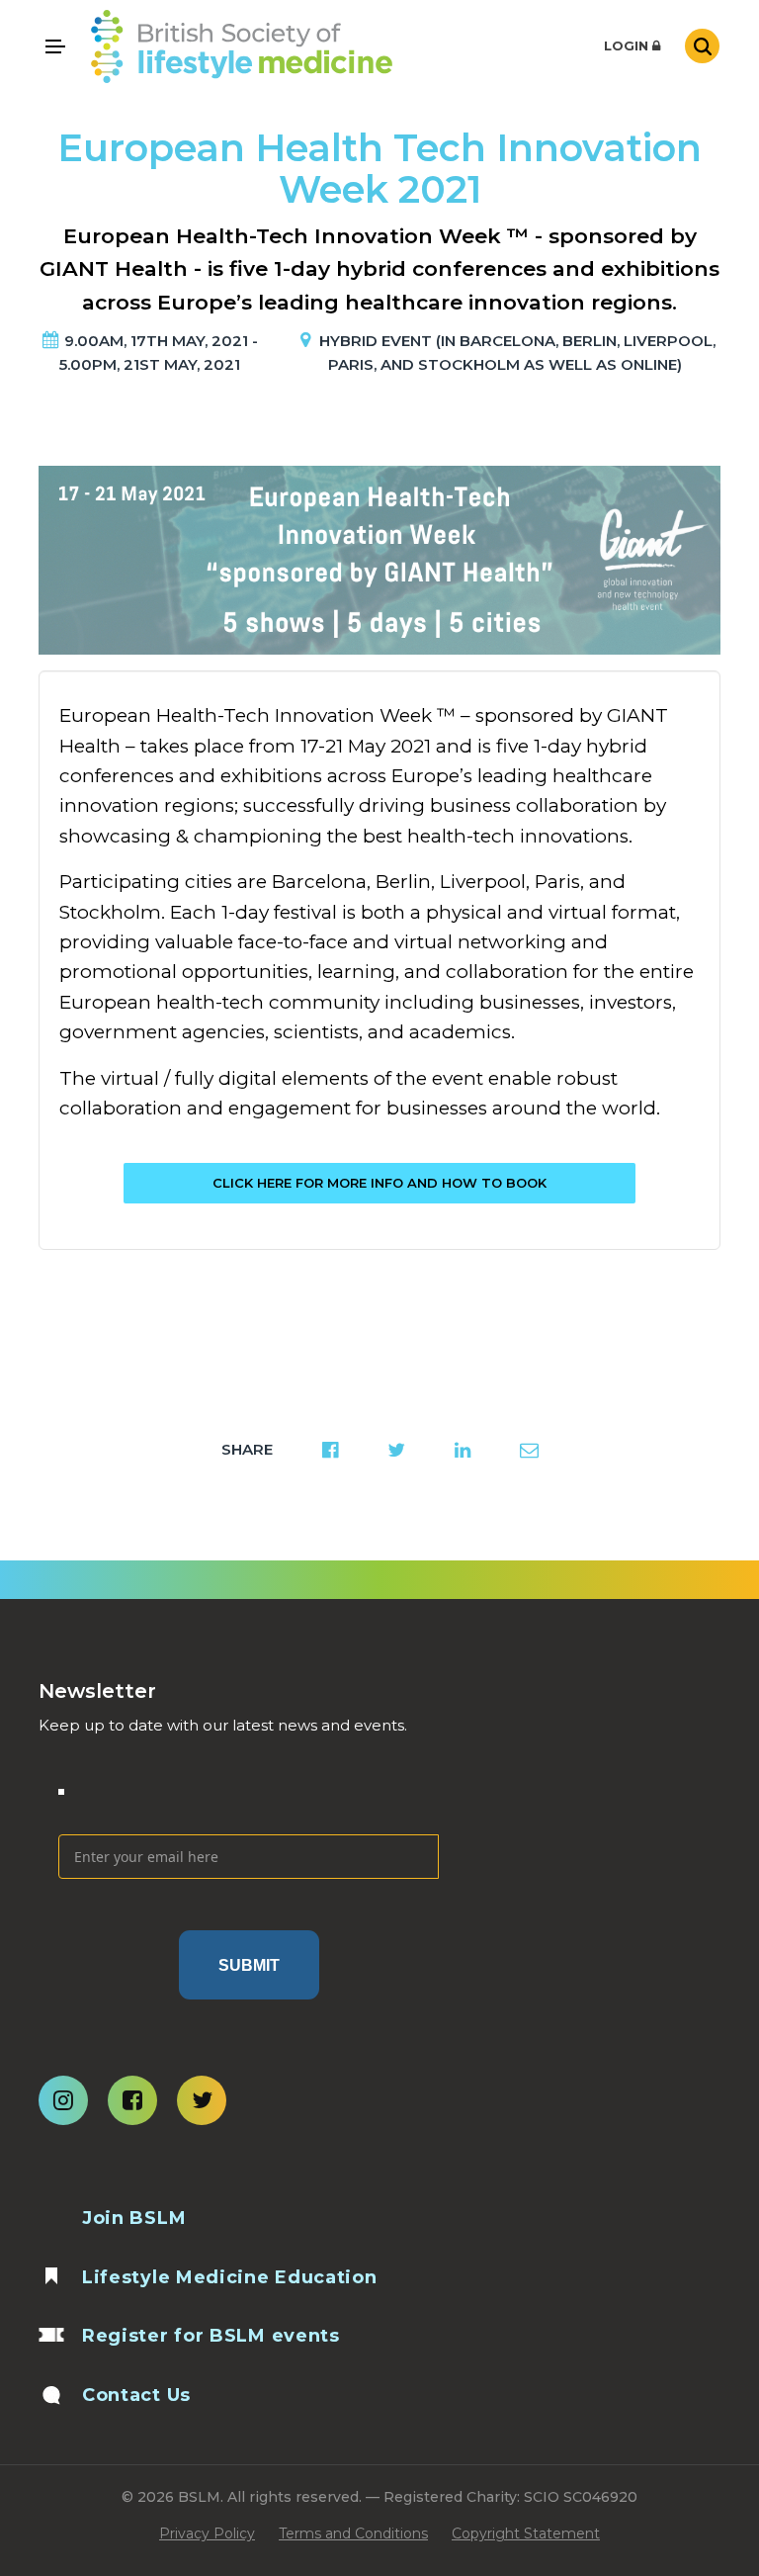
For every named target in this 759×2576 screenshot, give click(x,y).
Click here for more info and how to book (379, 1183)
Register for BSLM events (211, 2336)
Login (628, 45)
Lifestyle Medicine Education (230, 2277)
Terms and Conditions (353, 2533)
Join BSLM (134, 2218)
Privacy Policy (207, 2533)
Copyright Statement (526, 2533)
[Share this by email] (529, 1450)
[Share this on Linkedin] (463, 1450)
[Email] (249, 1804)
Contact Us (136, 2395)
